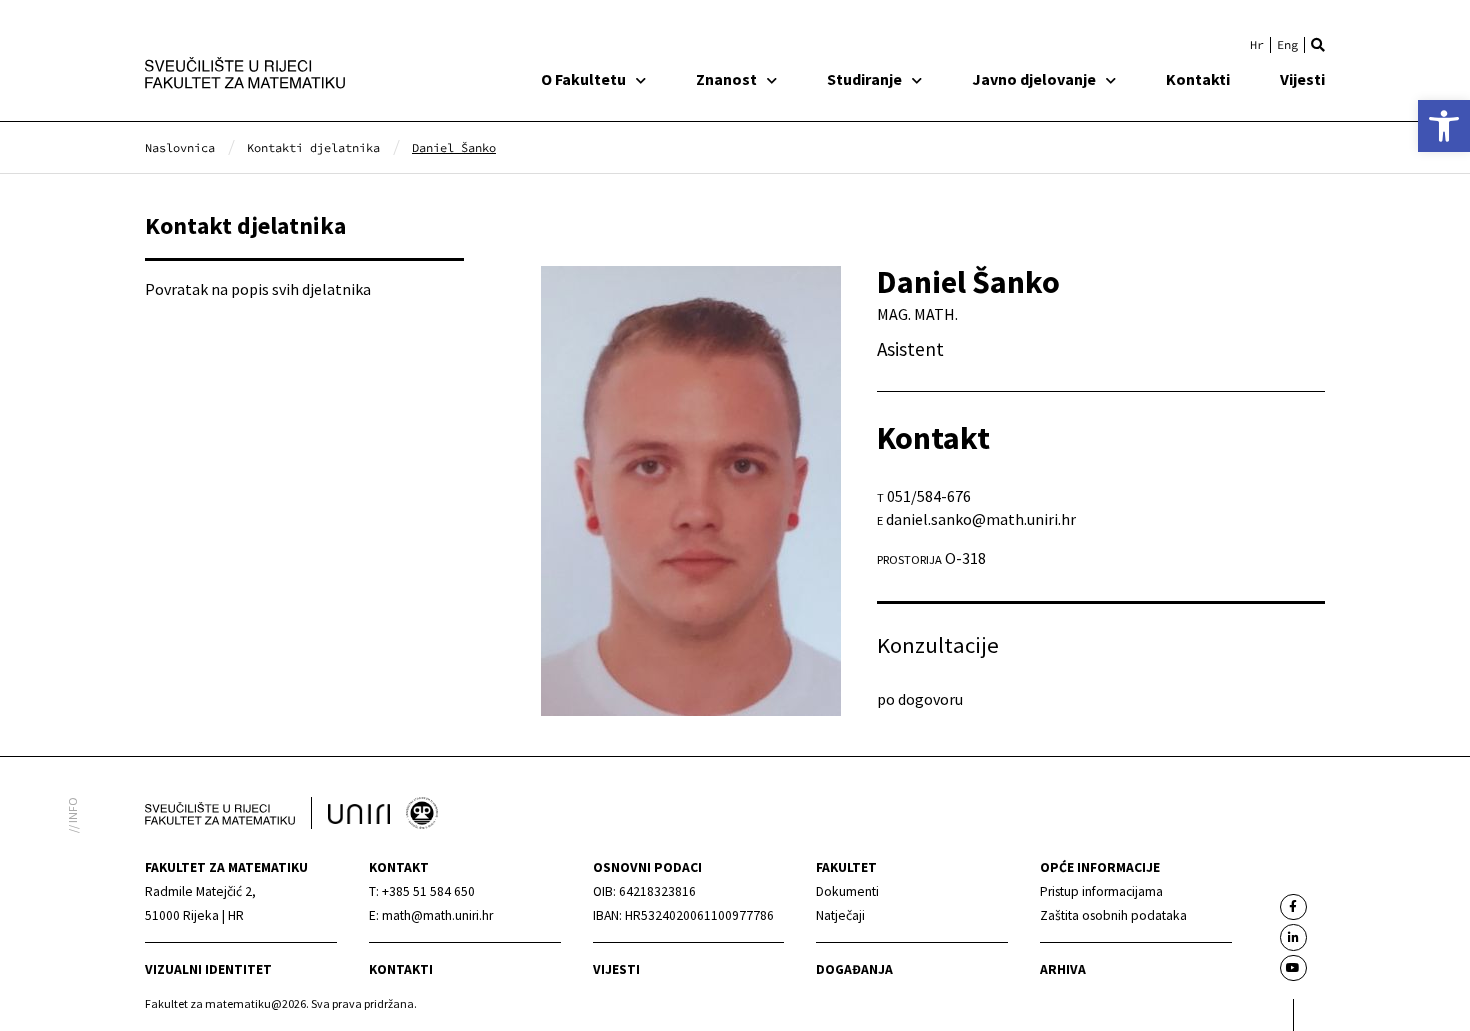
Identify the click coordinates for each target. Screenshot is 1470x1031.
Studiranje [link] (864, 79)
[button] (1318, 45)
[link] (1444, 126)
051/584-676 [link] (929, 496)
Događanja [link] (854, 969)
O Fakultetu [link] (583, 79)
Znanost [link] (726, 79)
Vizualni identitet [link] (208, 969)
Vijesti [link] (1302, 79)
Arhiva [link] (1063, 969)
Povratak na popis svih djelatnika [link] (258, 289)
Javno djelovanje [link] (1034, 79)
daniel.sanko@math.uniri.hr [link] (981, 519)
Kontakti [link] (1198, 79)
